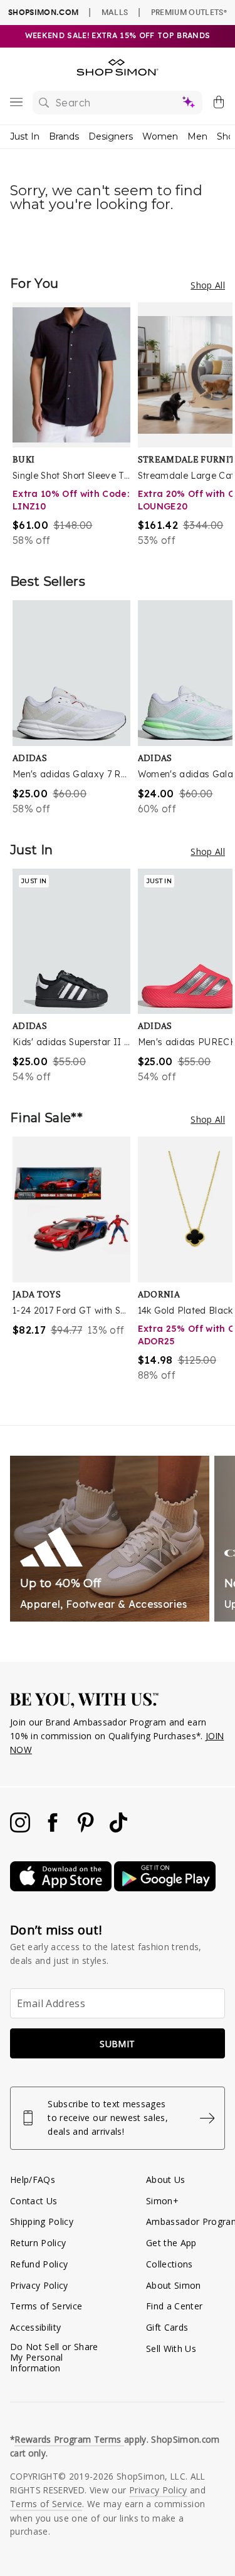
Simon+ (162, 2201)
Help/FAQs (33, 2180)
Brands (64, 136)
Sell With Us (171, 2349)
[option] (75, 425)
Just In (25, 136)
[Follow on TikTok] (118, 1829)
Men (197, 136)
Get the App (171, 2243)
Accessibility (35, 2327)
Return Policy (38, 2243)
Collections (170, 2264)
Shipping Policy (42, 2221)
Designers (111, 136)
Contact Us (34, 2201)
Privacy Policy (39, 2285)
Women (160, 136)
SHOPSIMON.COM (43, 12)
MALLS (115, 12)
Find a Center (174, 2306)
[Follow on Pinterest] (87, 1829)
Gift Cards (167, 2327)
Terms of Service (46, 2306)
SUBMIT (117, 2044)
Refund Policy (39, 2264)
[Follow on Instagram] (21, 1829)
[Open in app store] (62, 1888)
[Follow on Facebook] (54, 1829)
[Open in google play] (165, 1888)
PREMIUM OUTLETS (189, 12)
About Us (166, 2180)
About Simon (174, 2285)
